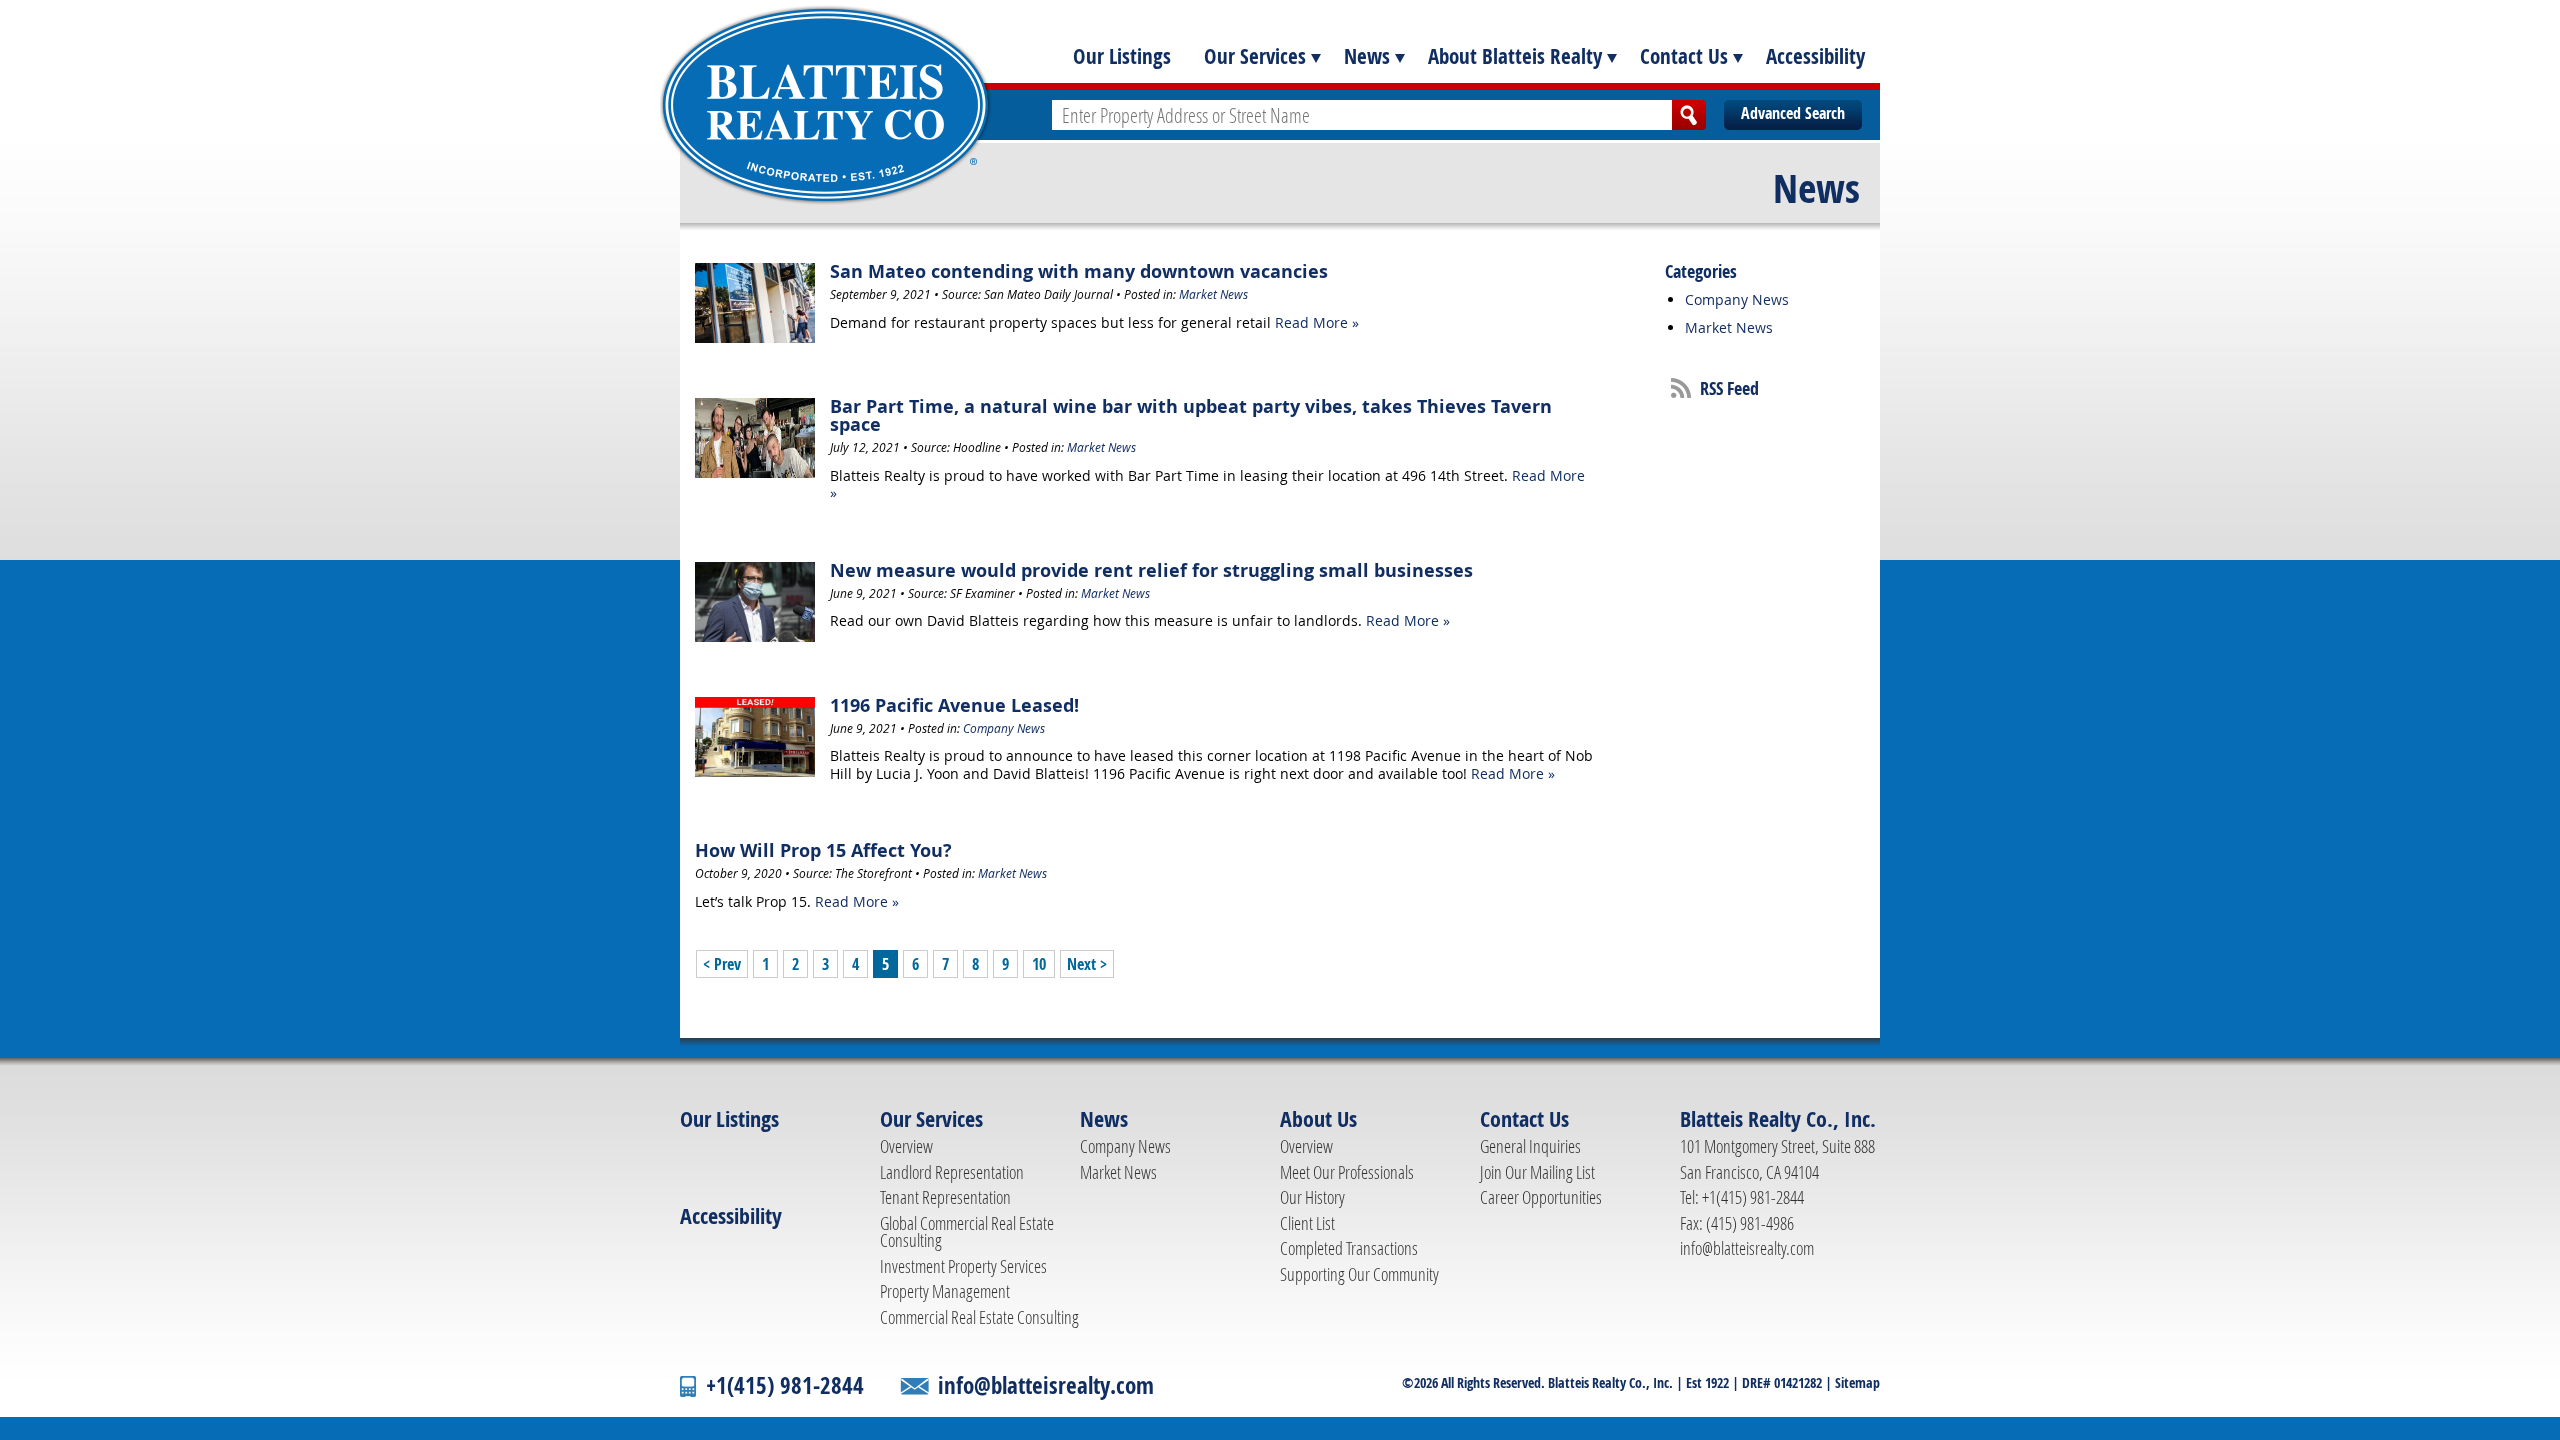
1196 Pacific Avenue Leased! (954, 705)
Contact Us (1684, 56)
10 (1039, 964)
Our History (1312, 1197)
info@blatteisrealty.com (1747, 1248)
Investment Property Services (963, 1266)
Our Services (1255, 56)
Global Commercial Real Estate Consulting (967, 1232)
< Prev (722, 964)
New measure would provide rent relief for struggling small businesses (1151, 570)
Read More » (1317, 322)
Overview (906, 1146)
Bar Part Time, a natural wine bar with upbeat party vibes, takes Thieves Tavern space (1191, 415)
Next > (1087, 964)
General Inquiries (1530, 1146)
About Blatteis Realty (1515, 56)
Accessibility (1815, 56)
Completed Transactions (1349, 1248)
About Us (1318, 1119)
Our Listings (1122, 56)
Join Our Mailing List (1537, 1172)
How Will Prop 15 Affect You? (823, 850)
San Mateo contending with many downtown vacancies (1079, 271)
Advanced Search (1793, 113)
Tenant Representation (945, 1197)
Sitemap (1857, 1382)
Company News (1004, 728)
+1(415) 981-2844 (785, 1385)
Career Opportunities (1541, 1197)
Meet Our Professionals (1347, 1172)
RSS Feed (1729, 388)
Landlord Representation (952, 1172)
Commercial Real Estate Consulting (979, 1317)
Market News (1213, 294)
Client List (1307, 1223)
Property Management (945, 1291)
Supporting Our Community (1359, 1274)
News (1367, 56)
